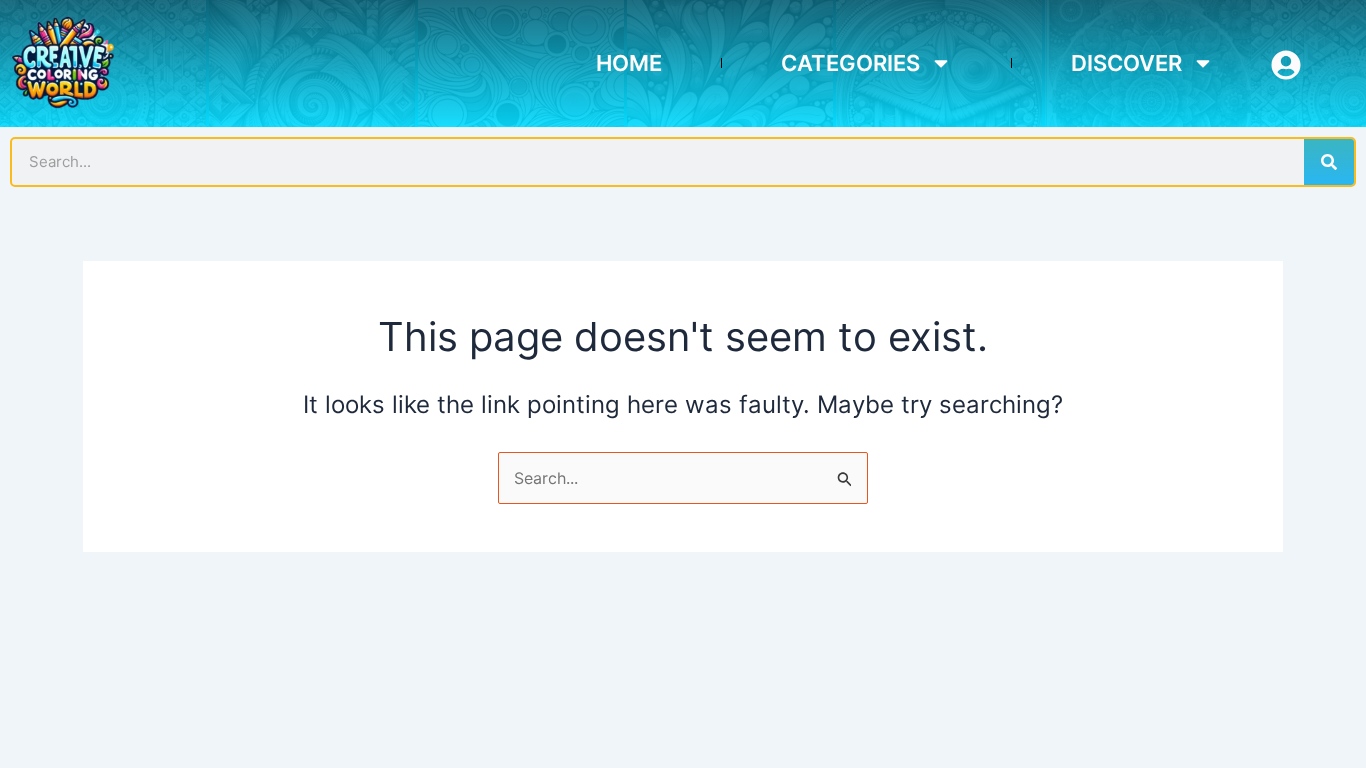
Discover (1126, 63)
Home (629, 63)
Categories (850, 63)
